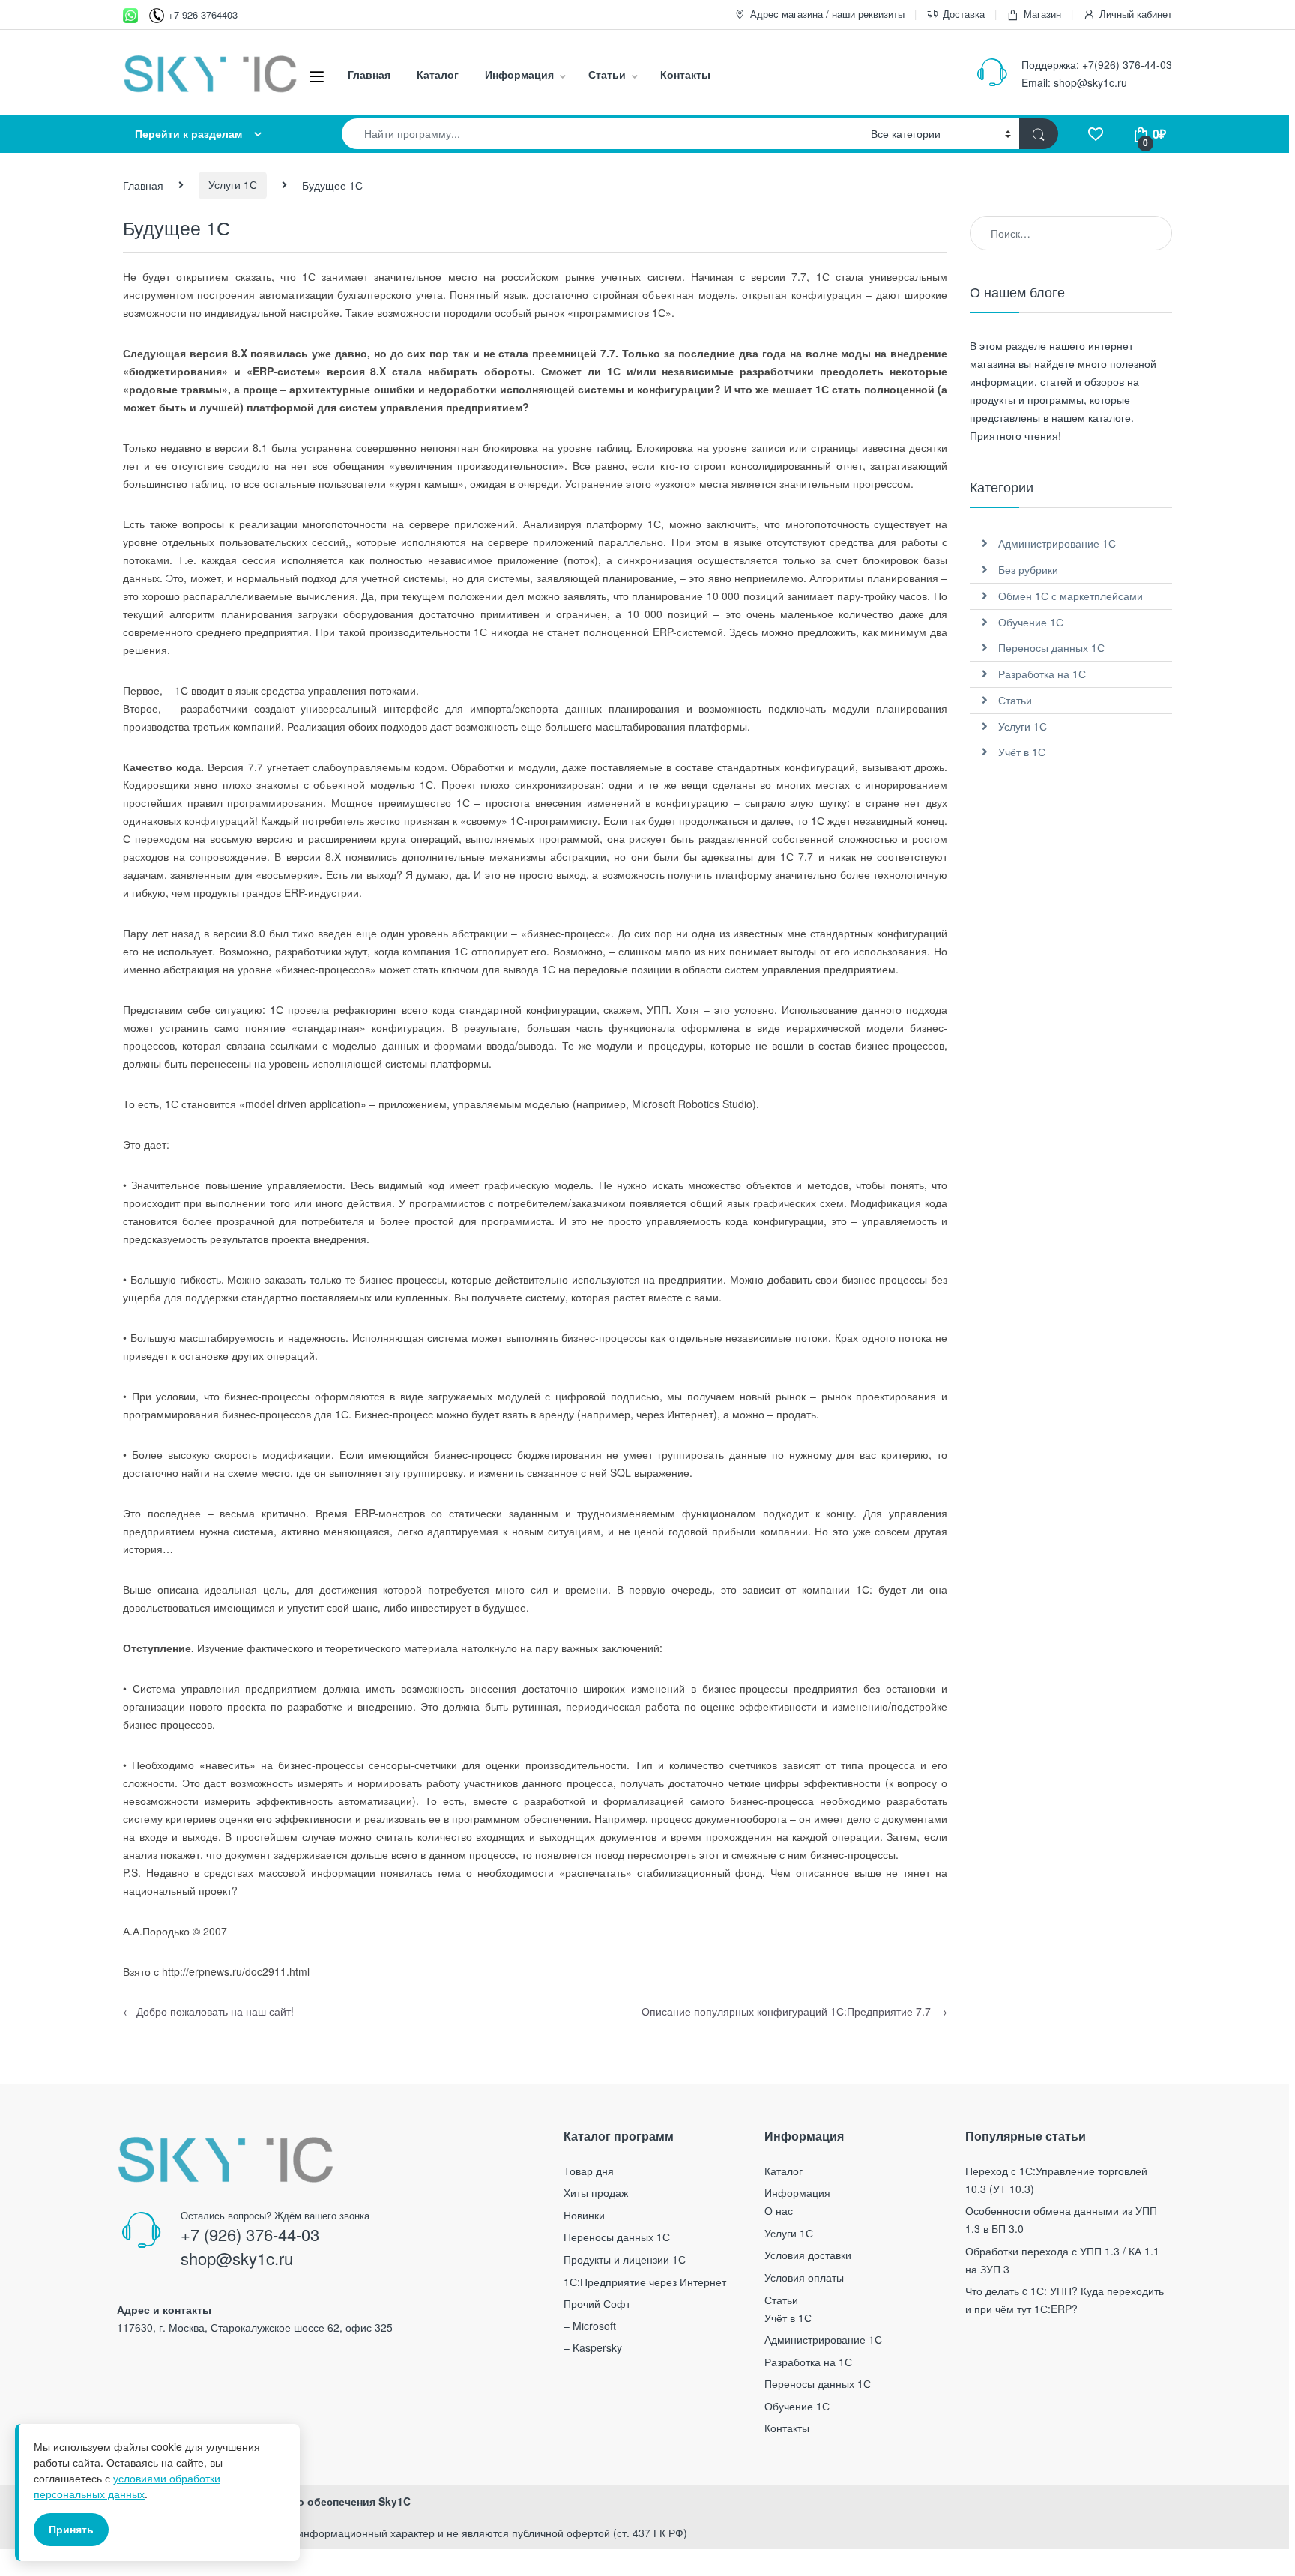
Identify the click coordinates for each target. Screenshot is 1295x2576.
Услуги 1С (233, 184)
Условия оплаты (804, 2277)
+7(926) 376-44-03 (1127, 64)
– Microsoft (590, 2326)
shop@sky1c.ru (1090, 82)
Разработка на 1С (1042, 674)
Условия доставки (808, 2255)
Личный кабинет (1136, 14)
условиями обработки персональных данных (127, 2486)
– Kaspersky (593, 2347)
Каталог (438, 74)
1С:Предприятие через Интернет (645, 2282)
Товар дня (589, 2171)
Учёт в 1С (1022, 752)
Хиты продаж (596, 2192)
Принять (71, 2529)
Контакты (685, 74)
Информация (519, 74)
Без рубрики (1028, 569)
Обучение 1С (1031, 622)
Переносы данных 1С (1051, 647)
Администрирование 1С (1057, 543)
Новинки (584, 2215)
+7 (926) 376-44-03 (250, 2234)
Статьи (607, 74)
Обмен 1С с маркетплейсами (1071, 596)
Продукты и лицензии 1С (625, 2259)
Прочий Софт (597, 2303)
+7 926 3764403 (203, 15)
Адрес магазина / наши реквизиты (827, 14)
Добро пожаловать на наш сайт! (208, 2011)
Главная (369, 74)
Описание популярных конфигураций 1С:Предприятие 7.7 (794, 2011)
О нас (779, 2210)
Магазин (1042, 14)
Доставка (964, 14)
